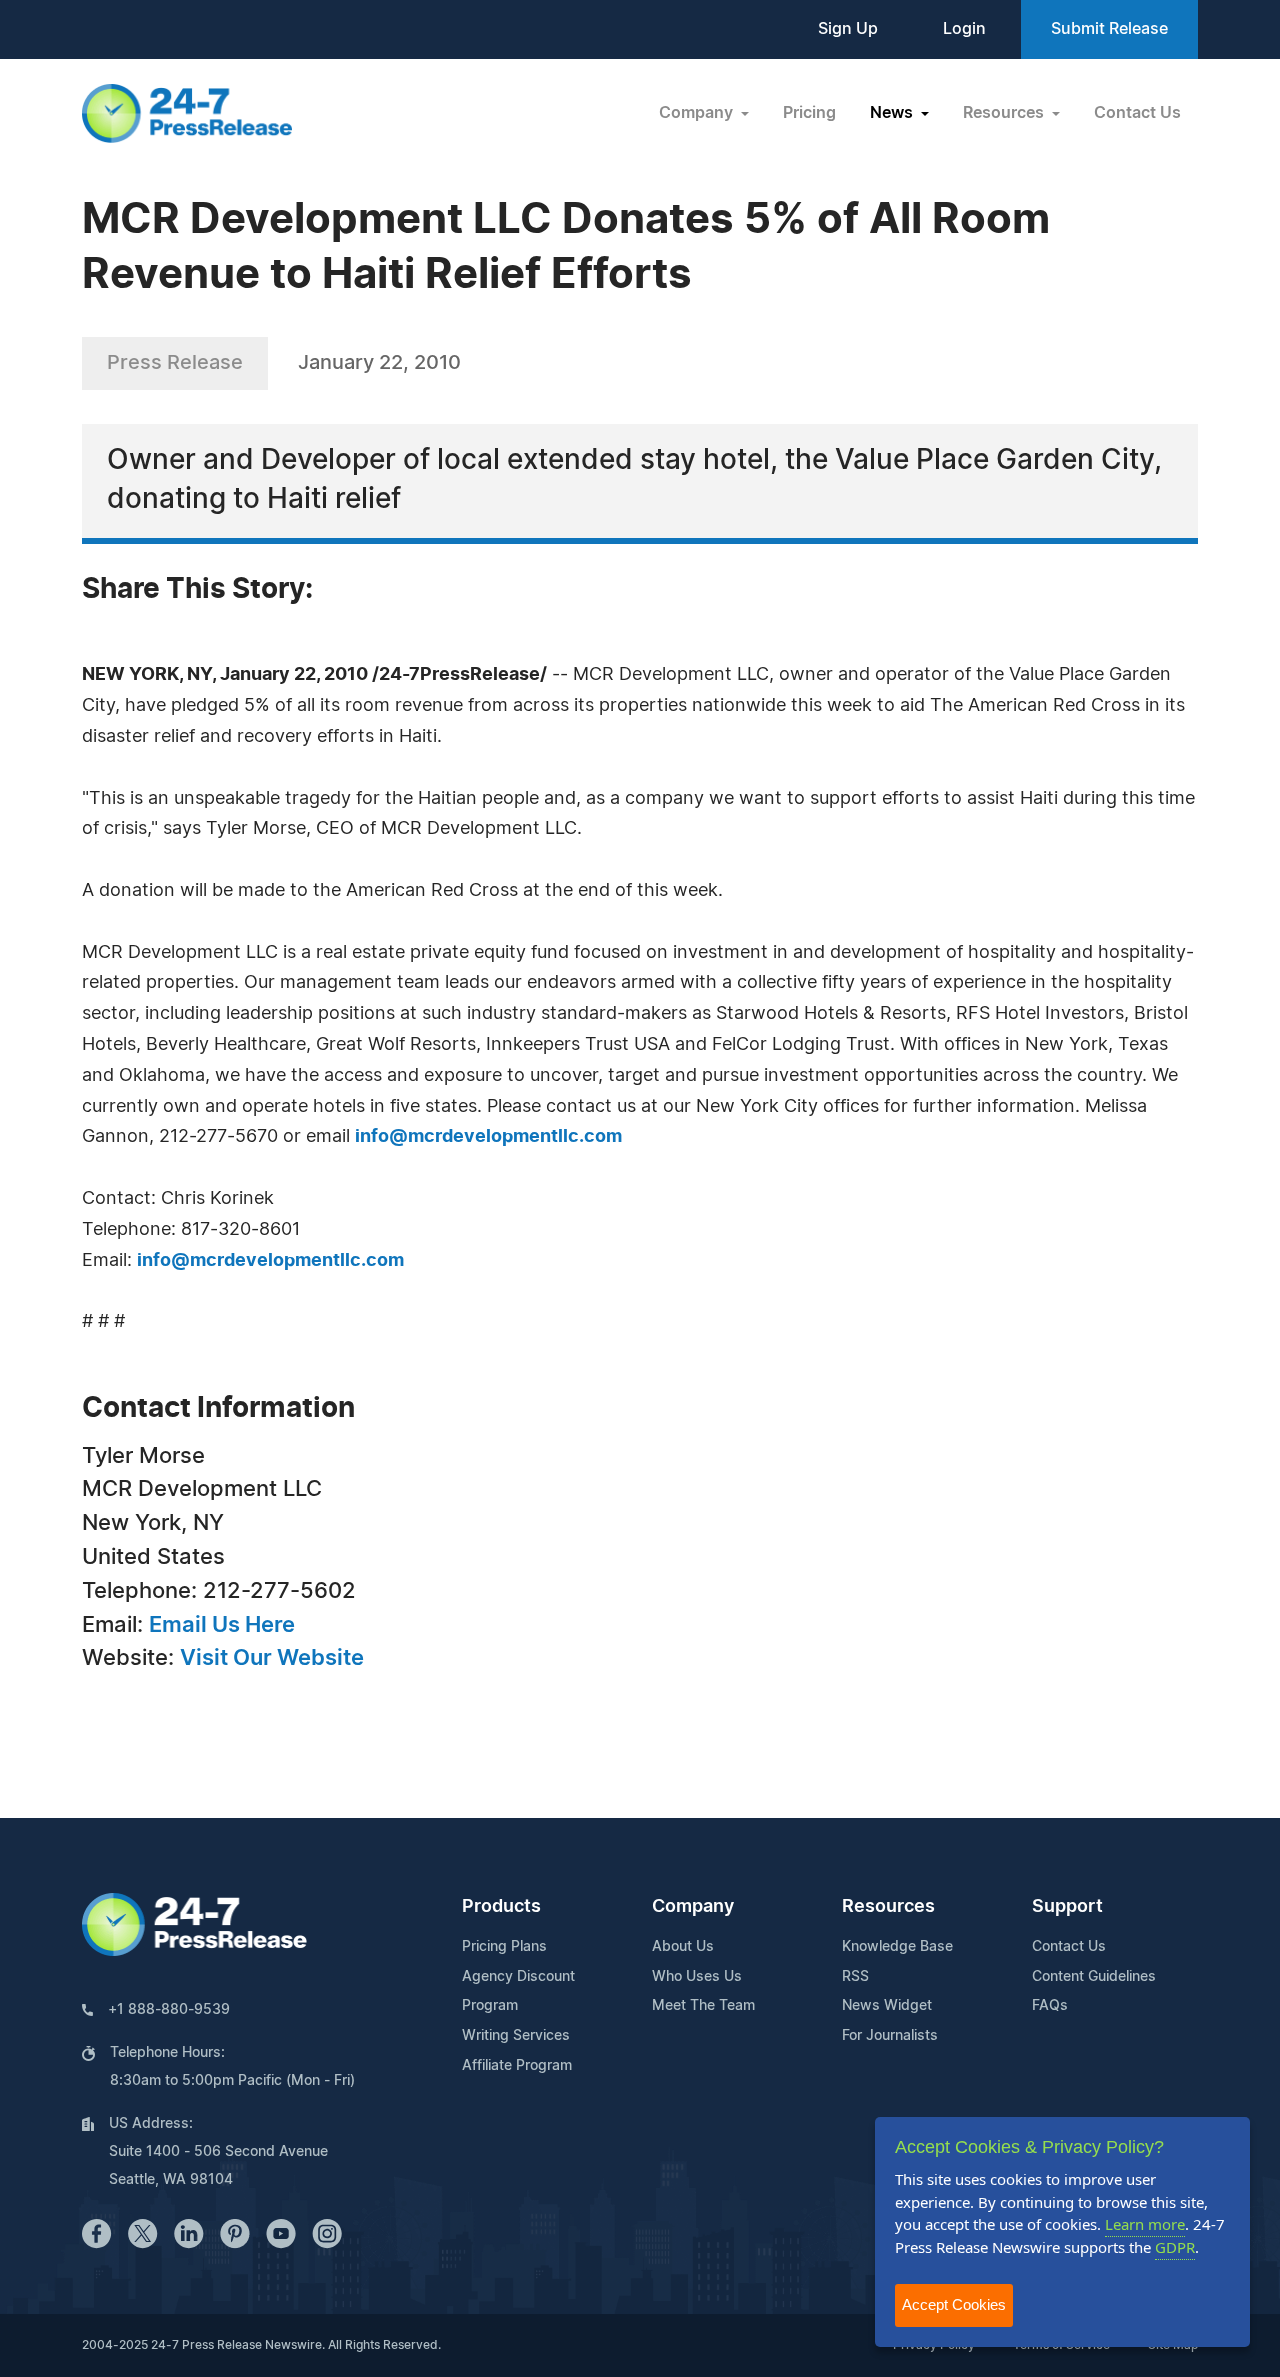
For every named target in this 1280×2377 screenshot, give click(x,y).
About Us (683, 1947)
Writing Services (516, 2036)
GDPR (1175, 2247)
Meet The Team (703, 2006)
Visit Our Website (272, 1658)
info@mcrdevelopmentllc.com (488, 1137)
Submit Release (1109, 29)
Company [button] (698, 113)
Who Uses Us (697, 1977)
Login (964, 29)
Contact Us (1137, 113)
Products (501, 1907)
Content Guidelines (1094, 1977)
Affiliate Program (517, 2066)
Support (1067, 1907)
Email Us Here (222, 1625)
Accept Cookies (954, 2304)
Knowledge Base (897, 1947)
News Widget (887, 2006)
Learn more (1145, 2224)
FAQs (1050, 2006)
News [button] (893, 113)
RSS (855, 1977)
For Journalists (890, 2036)
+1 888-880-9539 (169, 2010)
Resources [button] (1005, 113)
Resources (888, 1907)
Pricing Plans (504, 1947)
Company (693, 1907)
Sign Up (848, 29)
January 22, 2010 (379, 363)
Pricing (809, 113)
